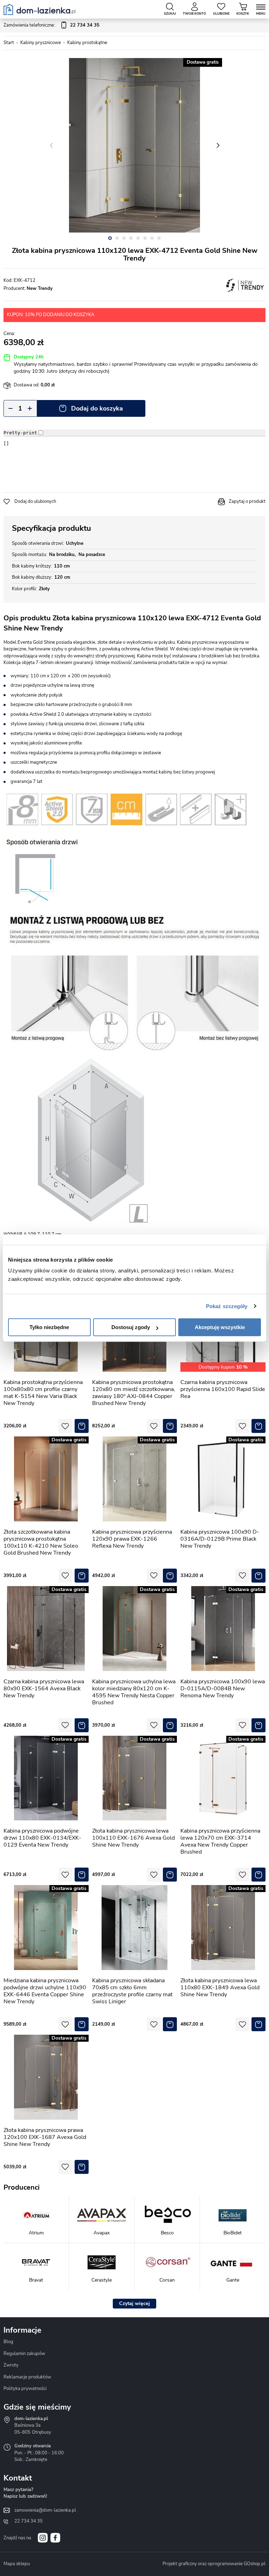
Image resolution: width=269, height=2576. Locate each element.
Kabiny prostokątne (87, 43)
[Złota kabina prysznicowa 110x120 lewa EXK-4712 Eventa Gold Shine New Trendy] (134, 145)
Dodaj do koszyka (97, 408)
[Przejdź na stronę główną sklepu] (39, 9)
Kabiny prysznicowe (41, 43)
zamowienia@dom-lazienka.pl (45, 2510)
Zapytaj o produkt (247, 501)
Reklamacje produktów (27, 2377)
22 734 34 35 (29, 2521)
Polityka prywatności (25, 2389)
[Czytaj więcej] (134, 2304)
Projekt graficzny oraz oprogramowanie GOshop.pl (214, 2564)
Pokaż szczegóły (227, 1306)
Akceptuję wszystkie (220, 1327)
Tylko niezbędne (49, 1327)
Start (9, 43)
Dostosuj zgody (131, 1327)
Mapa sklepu (17, 2564)
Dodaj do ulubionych (35, 501)
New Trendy (40, 288)
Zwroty (11, 2365)
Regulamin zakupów (24, 2354)
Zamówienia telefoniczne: (51, 25)
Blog (8, 2342)
